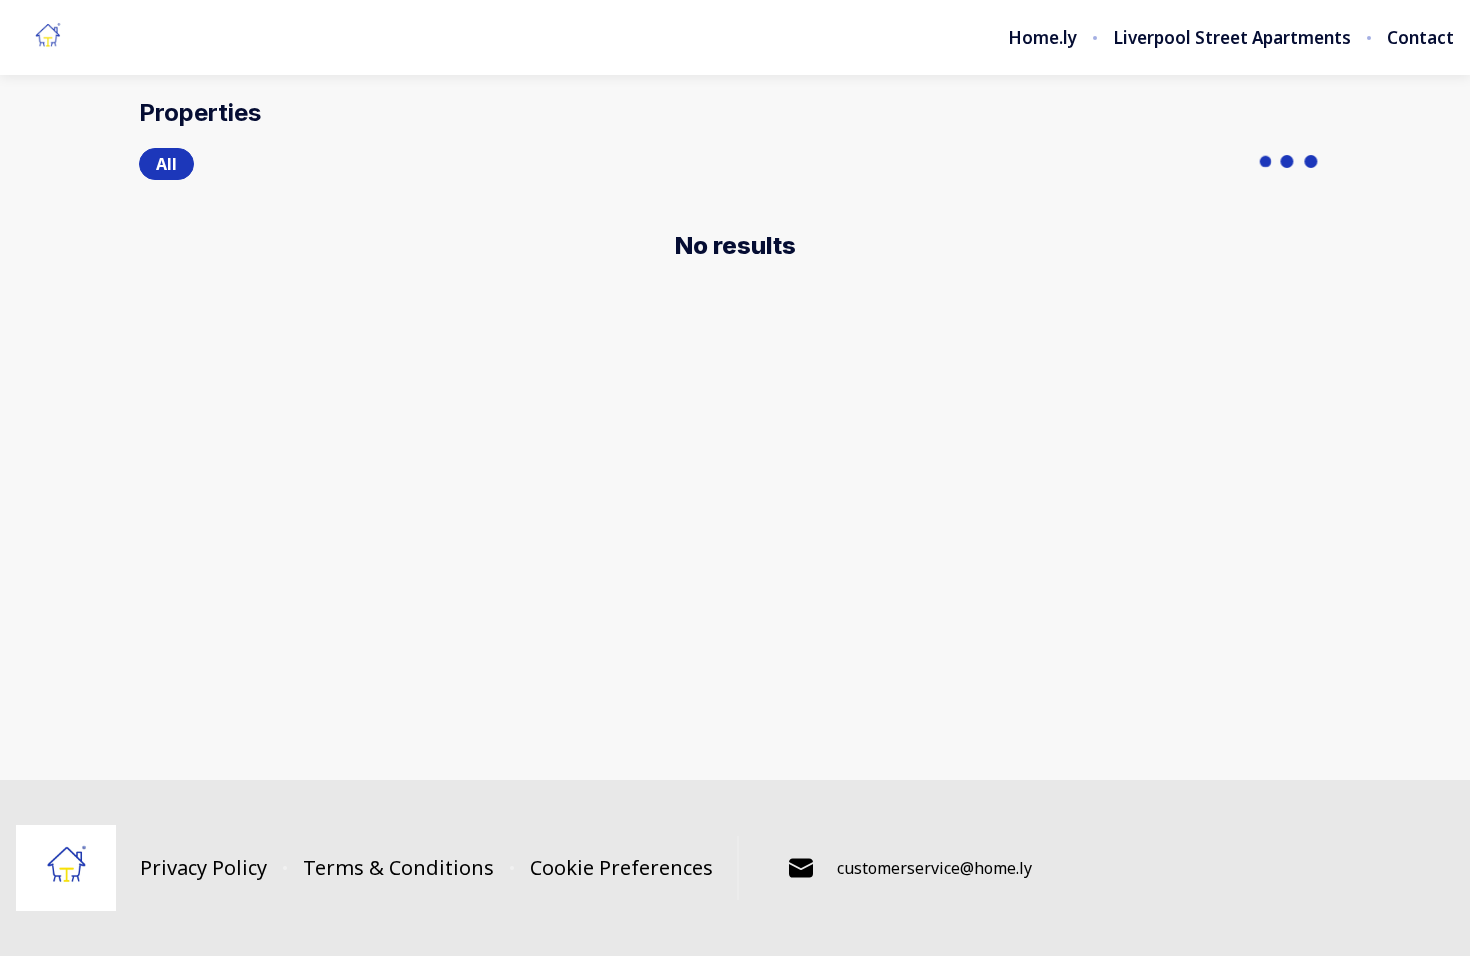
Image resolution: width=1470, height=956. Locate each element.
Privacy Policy (203, 868)
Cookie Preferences (621, 868)
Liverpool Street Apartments (1232, 38)
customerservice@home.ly (934, 868)
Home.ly (1042, 38)
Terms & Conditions (398, 868)
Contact (1420, 38)
